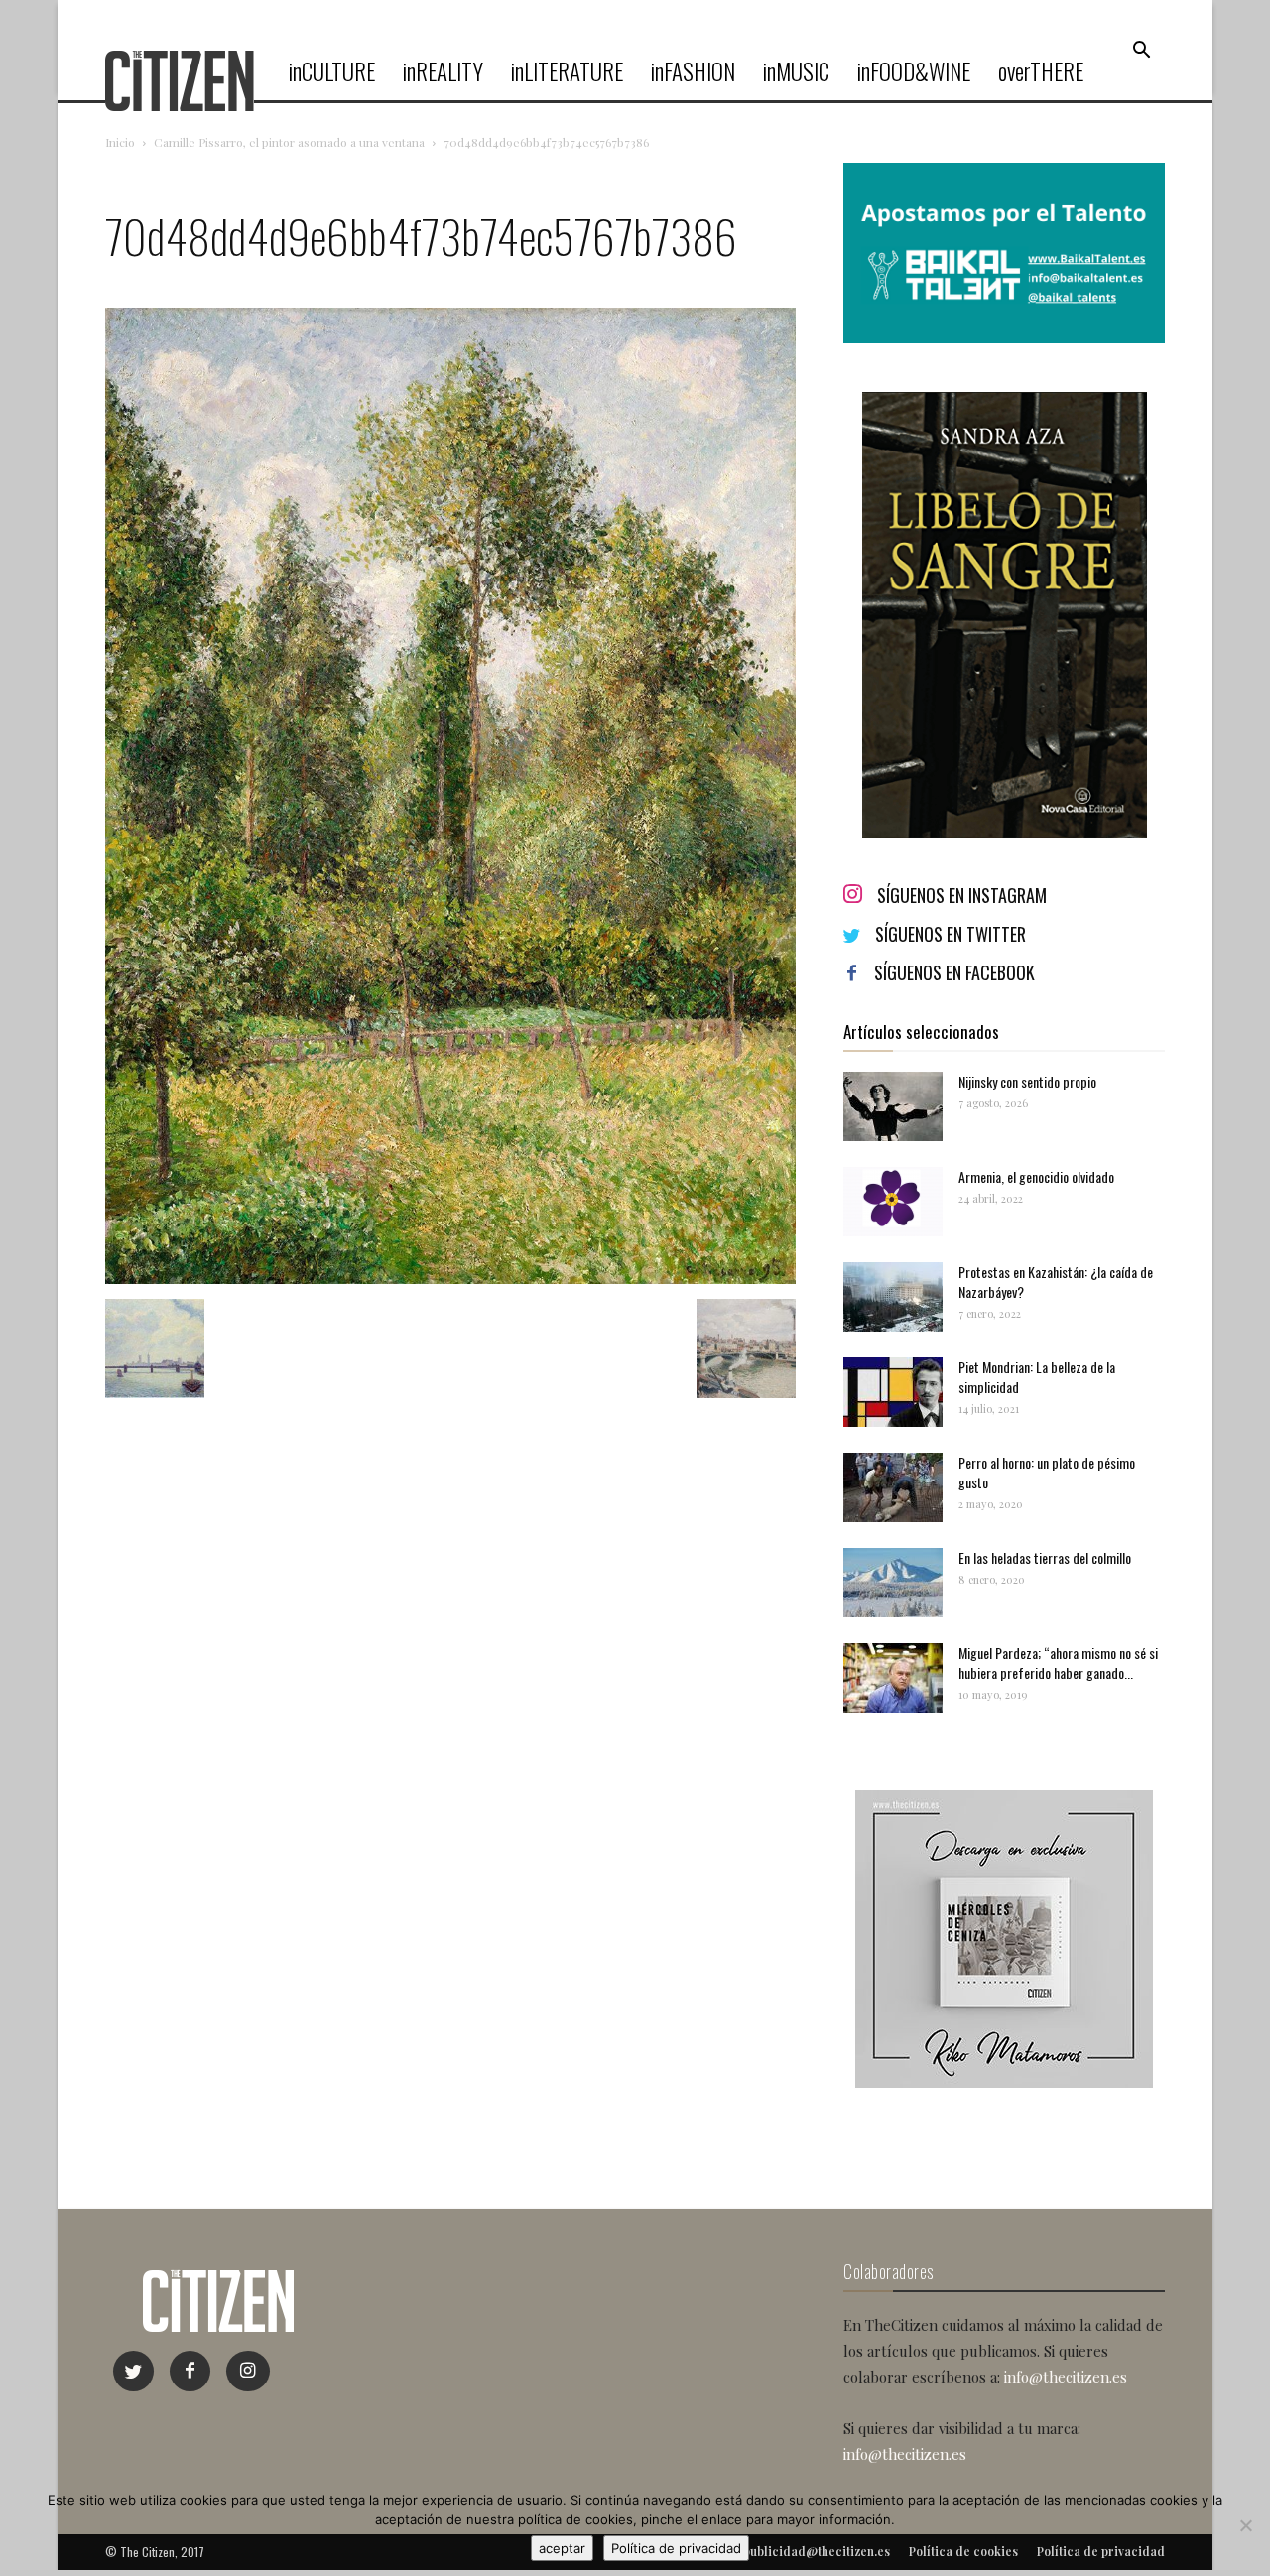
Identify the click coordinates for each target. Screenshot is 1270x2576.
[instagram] (248, 2371)
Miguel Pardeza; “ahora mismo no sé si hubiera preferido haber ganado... (1058, 1663)
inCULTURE (332, 71)
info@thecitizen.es (1066, 2377)
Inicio (120, 142)
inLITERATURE (567, 71)
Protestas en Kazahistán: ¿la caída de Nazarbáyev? (1056, 1282)
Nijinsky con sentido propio (1027, 1081)
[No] (1245, 2525)
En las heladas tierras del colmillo (1045, 1557)
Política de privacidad (676, 2548)
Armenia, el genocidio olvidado (1036, 1176)
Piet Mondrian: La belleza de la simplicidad (1037, 1377)
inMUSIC (796, 71)
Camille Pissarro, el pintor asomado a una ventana (289, 142)
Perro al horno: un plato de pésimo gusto (1047, 1472)
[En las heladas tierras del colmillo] (893, 1583)
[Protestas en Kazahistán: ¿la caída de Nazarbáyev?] (893, 1297)
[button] (1141, 51)
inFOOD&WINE (914, 71)
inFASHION (693, 71)
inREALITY (443, 71)
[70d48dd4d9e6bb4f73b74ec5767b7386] (450, 1279)
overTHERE (1041, 71)
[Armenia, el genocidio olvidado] (893, 1202)
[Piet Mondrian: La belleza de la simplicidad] (893, 1392)
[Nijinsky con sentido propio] (893, 1106)
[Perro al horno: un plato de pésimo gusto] (893, 1487)
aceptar (562, 2548)
